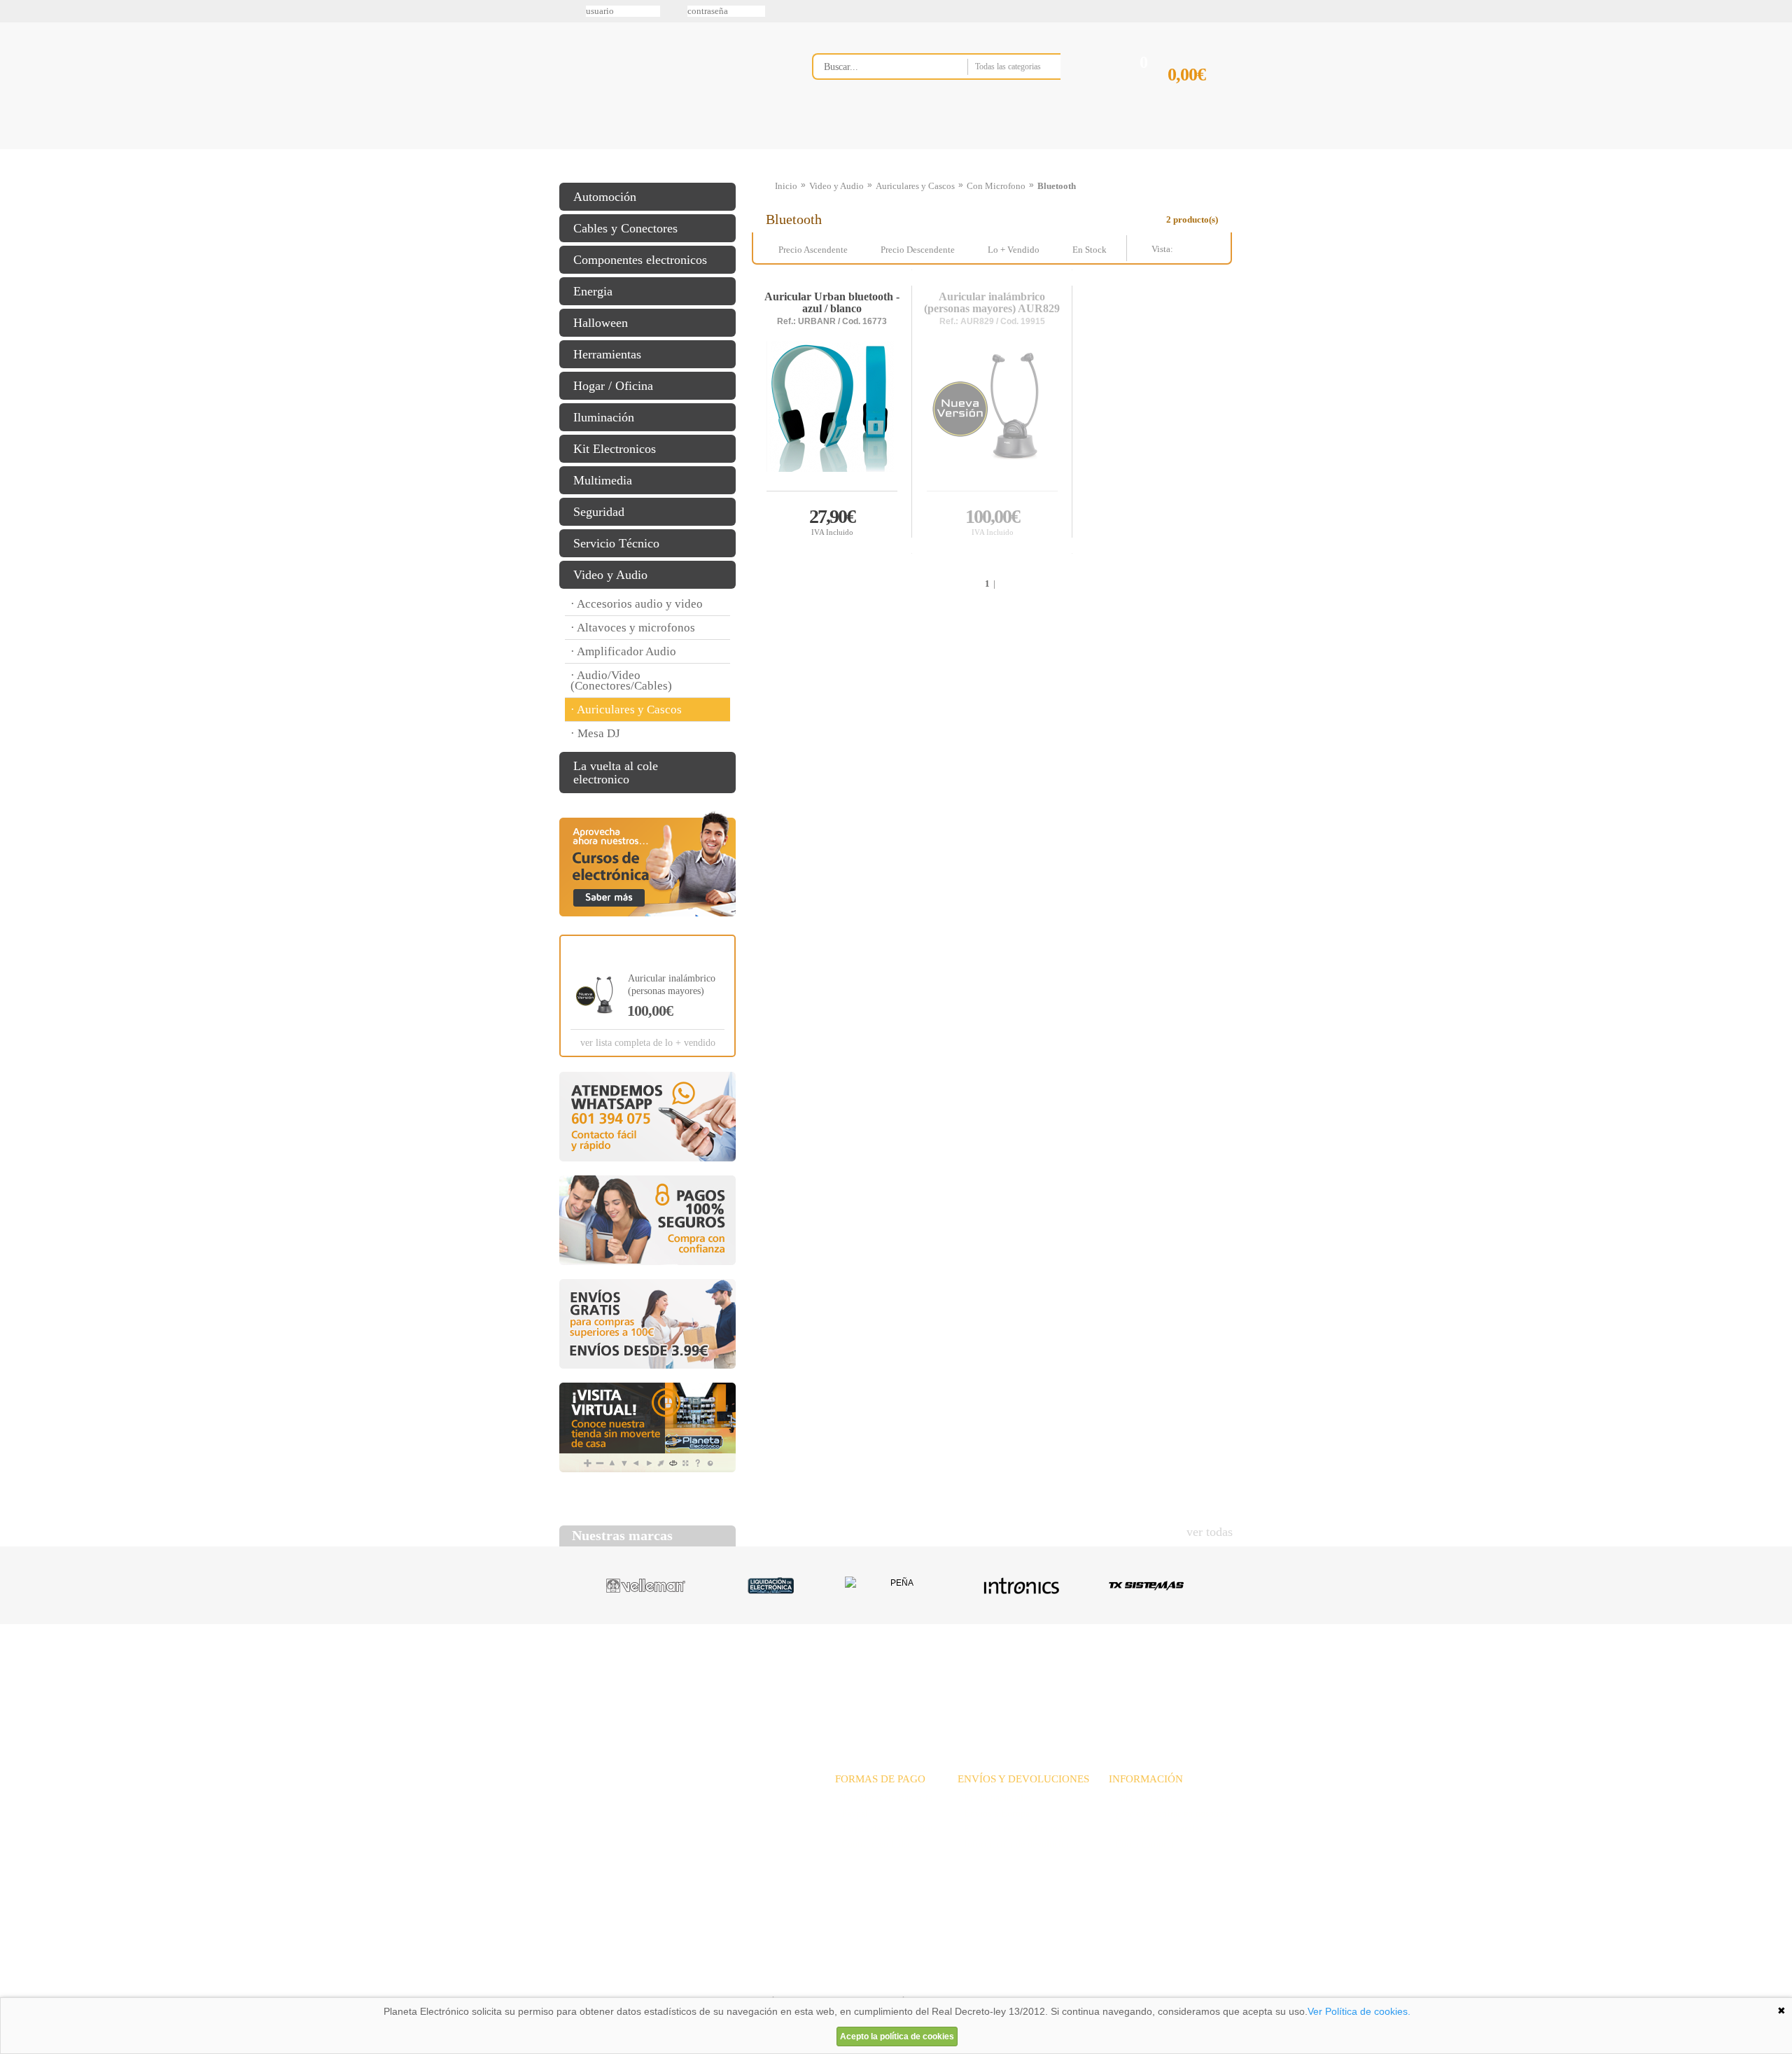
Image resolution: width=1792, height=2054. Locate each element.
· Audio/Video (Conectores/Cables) (621, 680)
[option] (646, 1586)
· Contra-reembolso (874, 1844)
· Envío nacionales (994, 1798)
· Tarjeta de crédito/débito (887, 1829)
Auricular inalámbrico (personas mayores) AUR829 (992, 303)
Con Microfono (996, 186)
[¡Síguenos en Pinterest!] (15, 116)
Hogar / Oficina (613, 386)
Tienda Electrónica (586, 149)
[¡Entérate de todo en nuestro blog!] (15, 204)
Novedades (945, 1678)
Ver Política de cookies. (1359, 2011)
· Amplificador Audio (623, 651)
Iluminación (604, 417)
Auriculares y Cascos (915, 186)
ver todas (1210, 1532)
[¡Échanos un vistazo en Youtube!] (15, 174)
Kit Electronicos (615, 449)
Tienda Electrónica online (671, 78)
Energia (593, 291)
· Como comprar (1142, 1844)
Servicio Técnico (616, 543)
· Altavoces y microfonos (633, 628)
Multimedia (603, 480)
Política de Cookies (799, 1980)
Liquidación (1070, 1678)
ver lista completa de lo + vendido (648, 1043)
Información (1074, 149)
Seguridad (599, 512)
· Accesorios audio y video (637, 604)
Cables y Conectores (625, 228)
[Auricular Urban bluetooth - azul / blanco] (832, 415)
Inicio (786, 186)
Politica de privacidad (692, 1980)
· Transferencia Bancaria (884, 1798)
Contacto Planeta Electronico (1184, 149)
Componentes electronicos (640, 260)
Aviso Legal (594, 1980)
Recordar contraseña (896, 11)
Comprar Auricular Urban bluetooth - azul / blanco (832, 521)
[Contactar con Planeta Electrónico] (675, 1815)
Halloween (601, 323)
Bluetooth (1057, 186)
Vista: (1200, 249)
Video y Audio (610, 575)
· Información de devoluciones (1018, 1844)
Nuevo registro (1011, 11)
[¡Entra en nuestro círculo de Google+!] (15, 145)
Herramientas (607, 354)
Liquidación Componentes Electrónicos (864, 149)
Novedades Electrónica (667, 149)
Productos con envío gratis (965, 149)
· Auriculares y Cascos (626, 710)
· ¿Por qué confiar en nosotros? (1171, 1814)
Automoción (605, 197)
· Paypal (852, 1814)
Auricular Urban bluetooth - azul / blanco (832, 303)
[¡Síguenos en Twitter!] (15, 57)
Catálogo (1138, 1678)
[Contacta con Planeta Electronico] (955, 96)
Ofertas (1007, 1678)
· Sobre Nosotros (1142, 1798)
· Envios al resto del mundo (1013, 1829)
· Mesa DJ (595, 733)
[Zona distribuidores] (1159, 16)
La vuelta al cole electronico (616, 773)
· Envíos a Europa (994, 1814)
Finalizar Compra (1200, 97)
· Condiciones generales (1156, 1829)
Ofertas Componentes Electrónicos (766, 149)
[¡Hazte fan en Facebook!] (15, 86)
